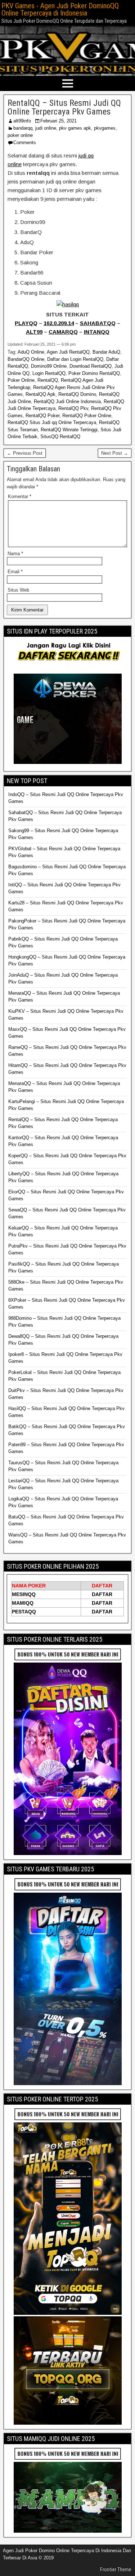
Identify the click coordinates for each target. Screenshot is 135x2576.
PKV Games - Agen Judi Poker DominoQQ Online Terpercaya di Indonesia (60, 9)
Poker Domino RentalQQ (94, 373)
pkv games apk (75, 128)
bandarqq (23, 128)
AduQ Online (31, 352)
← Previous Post (25, 453)
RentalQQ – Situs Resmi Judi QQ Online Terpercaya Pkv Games (64, 107)
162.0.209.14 (59, 323)
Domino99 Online (49, 366)
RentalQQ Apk (40, 394)
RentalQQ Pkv (73, 408)
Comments (25, 142)
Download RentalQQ (91, 366)
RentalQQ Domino (77, 394)
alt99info (22, 121)
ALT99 (34, 332)
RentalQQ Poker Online (87, 416)
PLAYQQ (26, 323)
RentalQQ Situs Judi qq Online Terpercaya (52, 422)
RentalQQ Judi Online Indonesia (67, 401)
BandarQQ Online (26, 359)
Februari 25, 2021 (58, 121)
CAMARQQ (63, 332)
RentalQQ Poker (42, 416)
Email (15, 572)
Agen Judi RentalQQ (68, 352)
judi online (46, 128)
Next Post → (115, 453)
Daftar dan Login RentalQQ (75, 359)
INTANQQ (97, 332)
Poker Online (21, 380)
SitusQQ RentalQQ (60, 436)
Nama (15, 554)
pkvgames (105, 128)
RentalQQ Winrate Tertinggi (69, 430)
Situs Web (18, 590)
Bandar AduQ (106, 352)
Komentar (20, 496)
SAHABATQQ (98, 323)
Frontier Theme (116, 2569)
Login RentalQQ (49, 373)
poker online (20, 135)
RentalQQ (48, 380)
